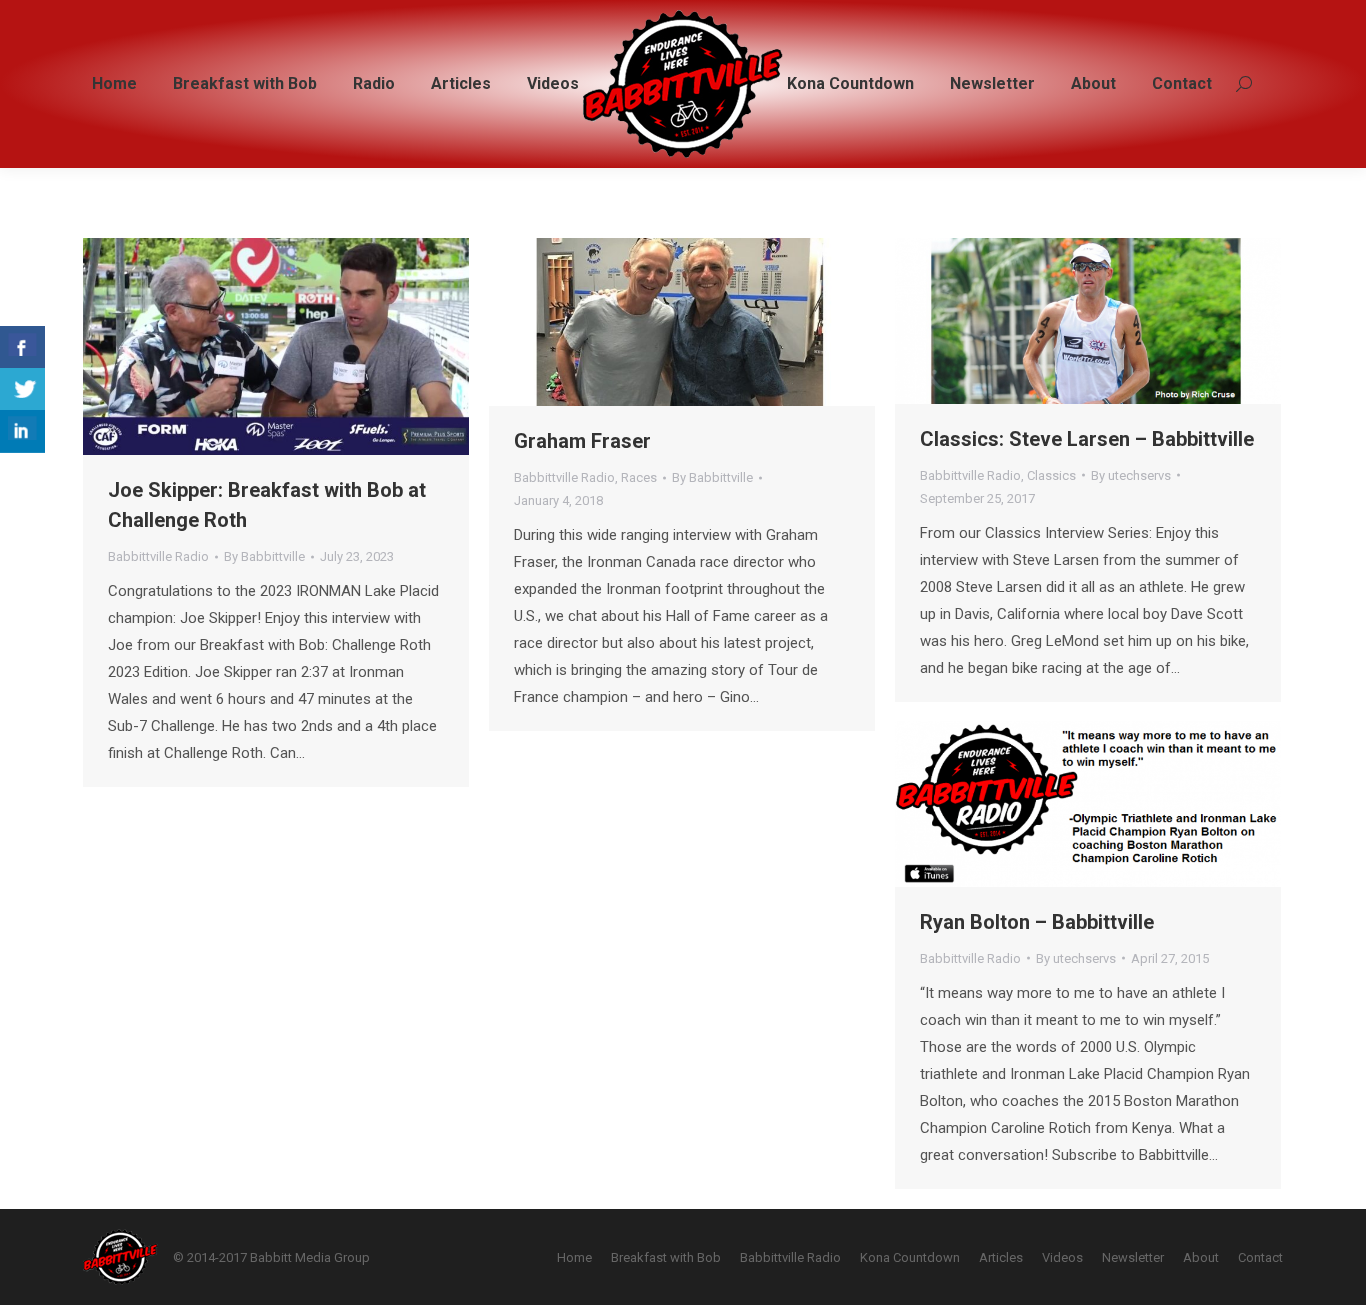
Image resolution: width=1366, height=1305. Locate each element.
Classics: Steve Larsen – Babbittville (1087, 439)
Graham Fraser (582, 441)
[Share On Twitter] (22, 389)
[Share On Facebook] (22, 347)
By (264, 556)
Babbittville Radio (158, 556)
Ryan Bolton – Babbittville (1037, 922)
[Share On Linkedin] (22, 431)
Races (639, 477)
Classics (1051, 475)
